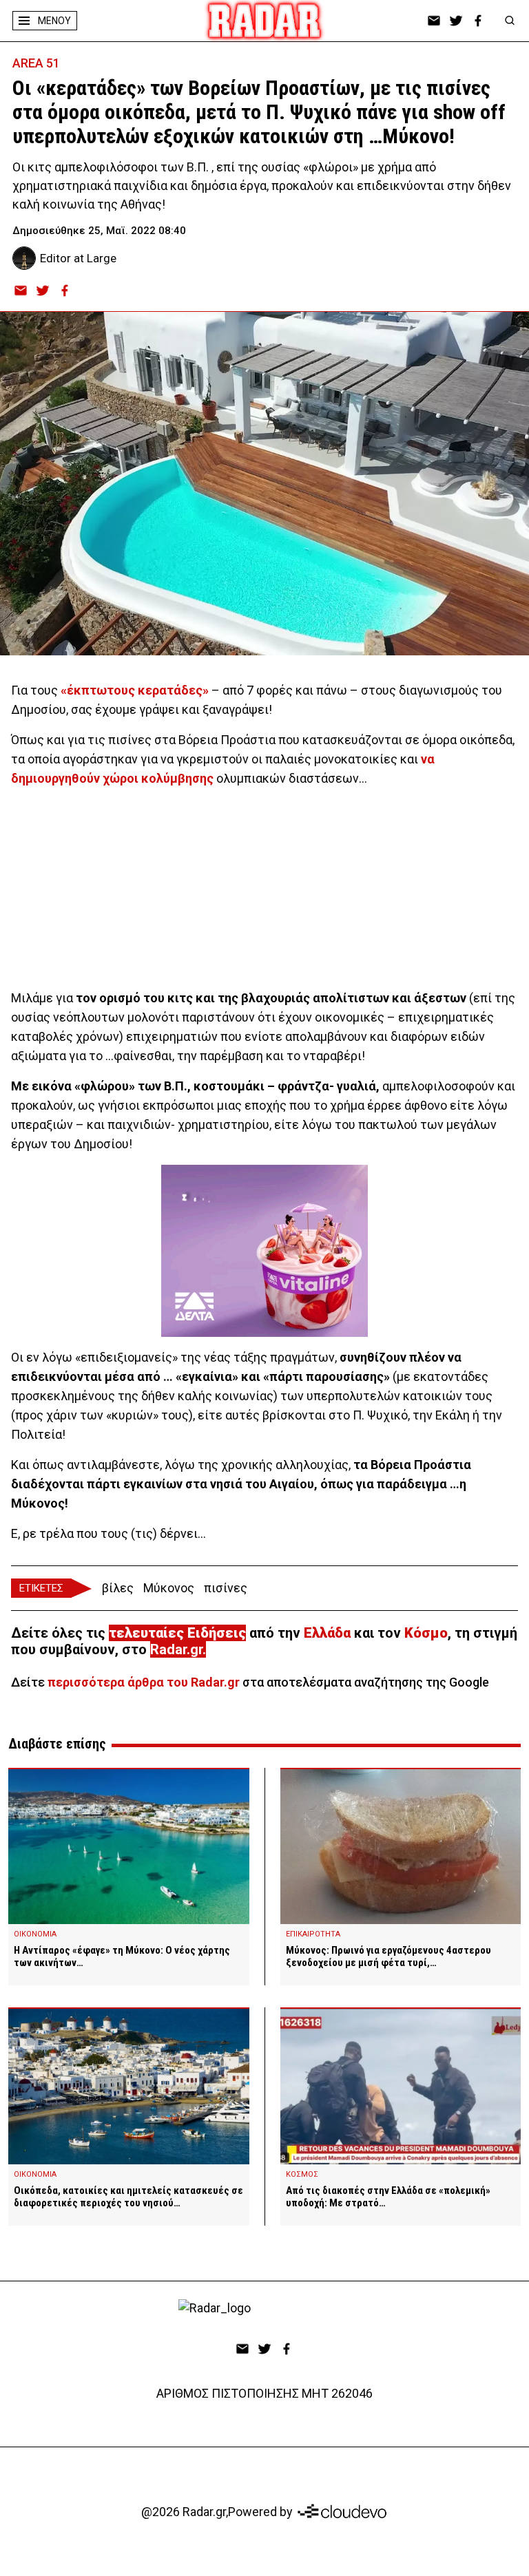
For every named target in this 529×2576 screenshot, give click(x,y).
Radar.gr (176, 1649)
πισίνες (226, 1588)
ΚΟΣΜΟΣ (302, 2174)
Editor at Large (78, 258)
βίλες (118, 1588)
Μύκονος (169, 1588)
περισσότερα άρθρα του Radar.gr (144, 1682)
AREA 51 (36, 63)
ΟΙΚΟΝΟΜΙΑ (35, 1934)
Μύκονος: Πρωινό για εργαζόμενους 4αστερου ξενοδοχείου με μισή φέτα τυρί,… (388, 1956)
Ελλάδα (327, 1633)
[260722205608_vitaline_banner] (264, 1251)
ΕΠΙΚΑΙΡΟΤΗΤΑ (313, 1934)
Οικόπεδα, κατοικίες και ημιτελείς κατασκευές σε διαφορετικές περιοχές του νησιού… (128, 2197)
